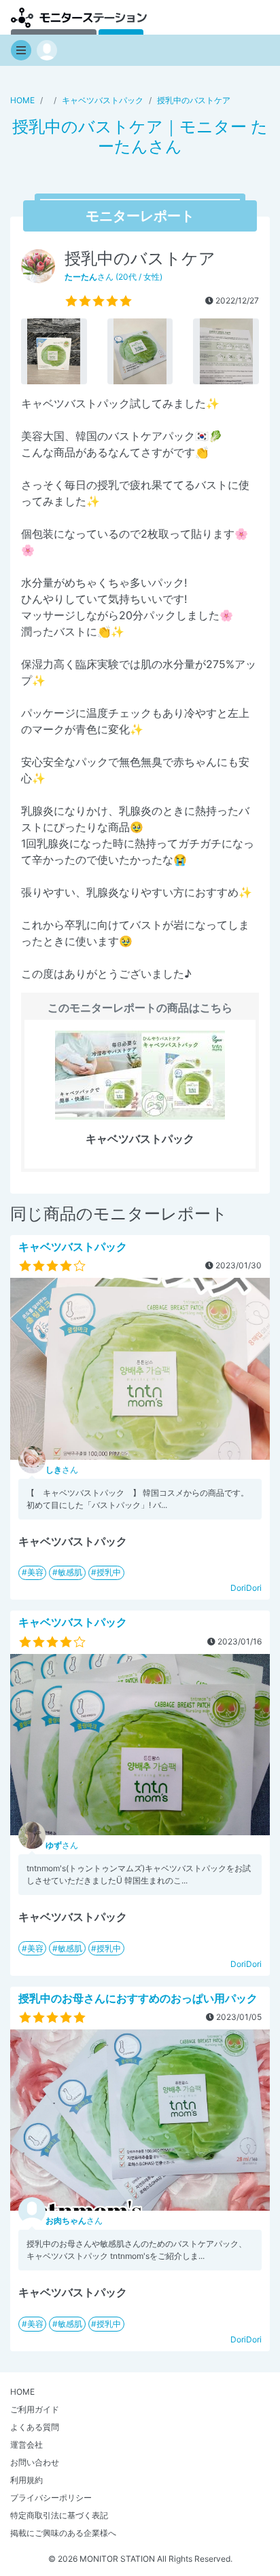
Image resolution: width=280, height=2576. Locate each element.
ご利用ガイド (35, 2409)
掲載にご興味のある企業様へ (63, 2533)
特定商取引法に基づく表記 (59, 2515)
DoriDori (246, 1588)
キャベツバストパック (73, 1247)
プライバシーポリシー (51, 2498)
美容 (35, 1572)
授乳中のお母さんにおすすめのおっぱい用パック (138, 1998)
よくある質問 (35, 2427)
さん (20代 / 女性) (113, 277)
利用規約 (27, 2480)
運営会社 (27, 2445)
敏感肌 (70, 1572)
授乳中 (109, 1572)
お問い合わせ (35, 2462)
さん (62, 1470)
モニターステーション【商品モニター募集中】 (79, 17)
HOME (22, 2392)
